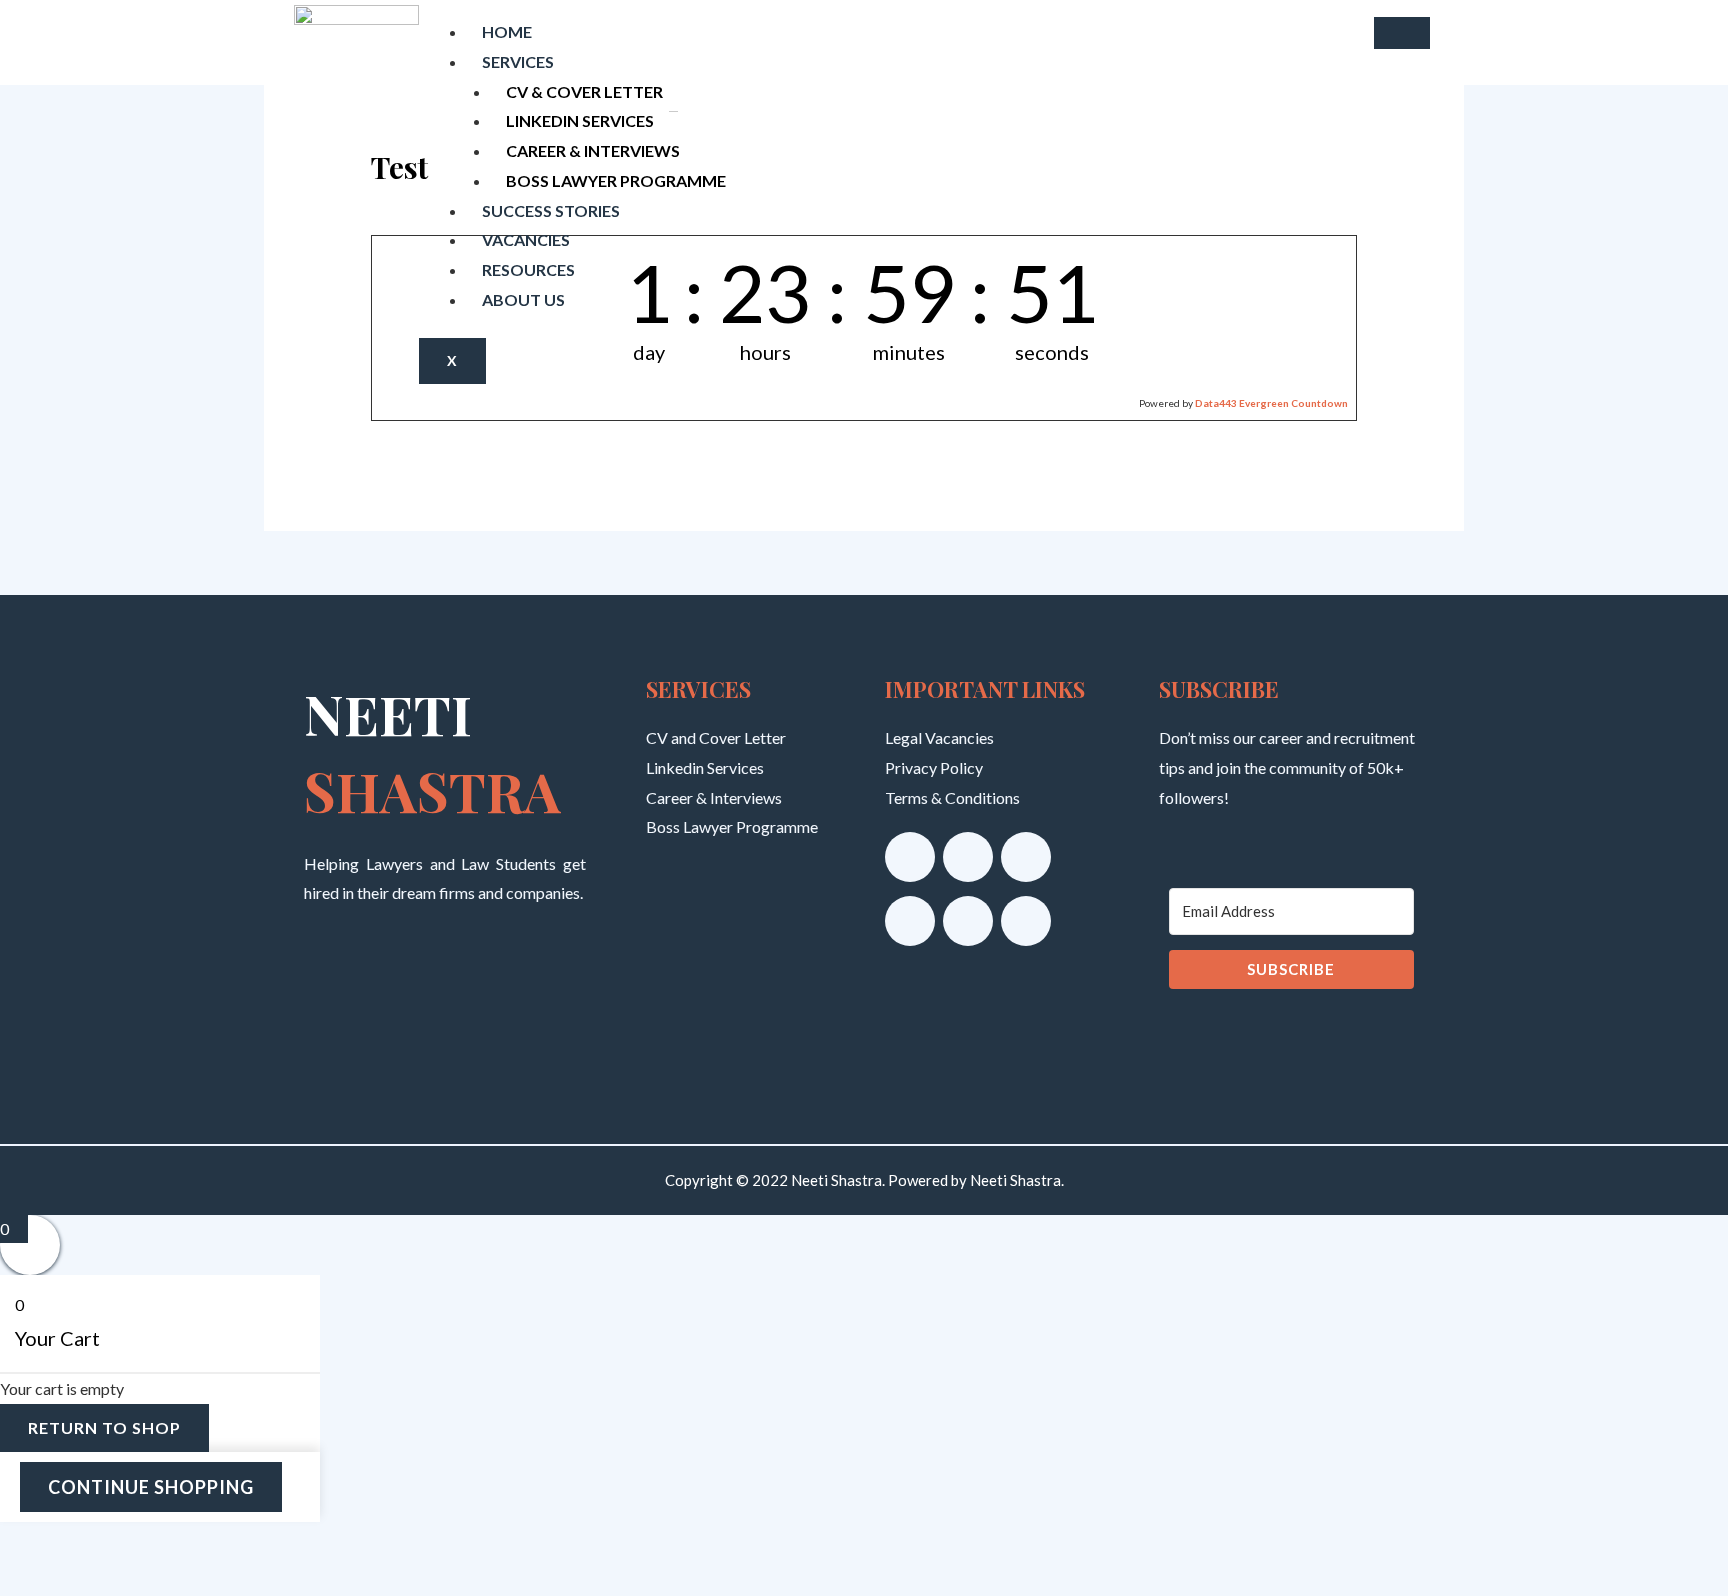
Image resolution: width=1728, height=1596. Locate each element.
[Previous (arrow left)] (28, 1580)
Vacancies (526, 239)
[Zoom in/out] (28, 1543)
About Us (523, 299)
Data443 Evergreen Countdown (1271, 403)
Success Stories (551, 210)
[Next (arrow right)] (87, 1580)
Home (507, 31)
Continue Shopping (151, 1487)
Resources (528, 269)
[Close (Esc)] (205, 1543)
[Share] (146, 1543)
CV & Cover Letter (584, 91)
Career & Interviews (593, 150)
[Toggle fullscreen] (87, 1543)
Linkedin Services (580, 120)
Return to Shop (104, 1427)
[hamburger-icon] (1402, 33)
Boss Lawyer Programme (616, 180)
